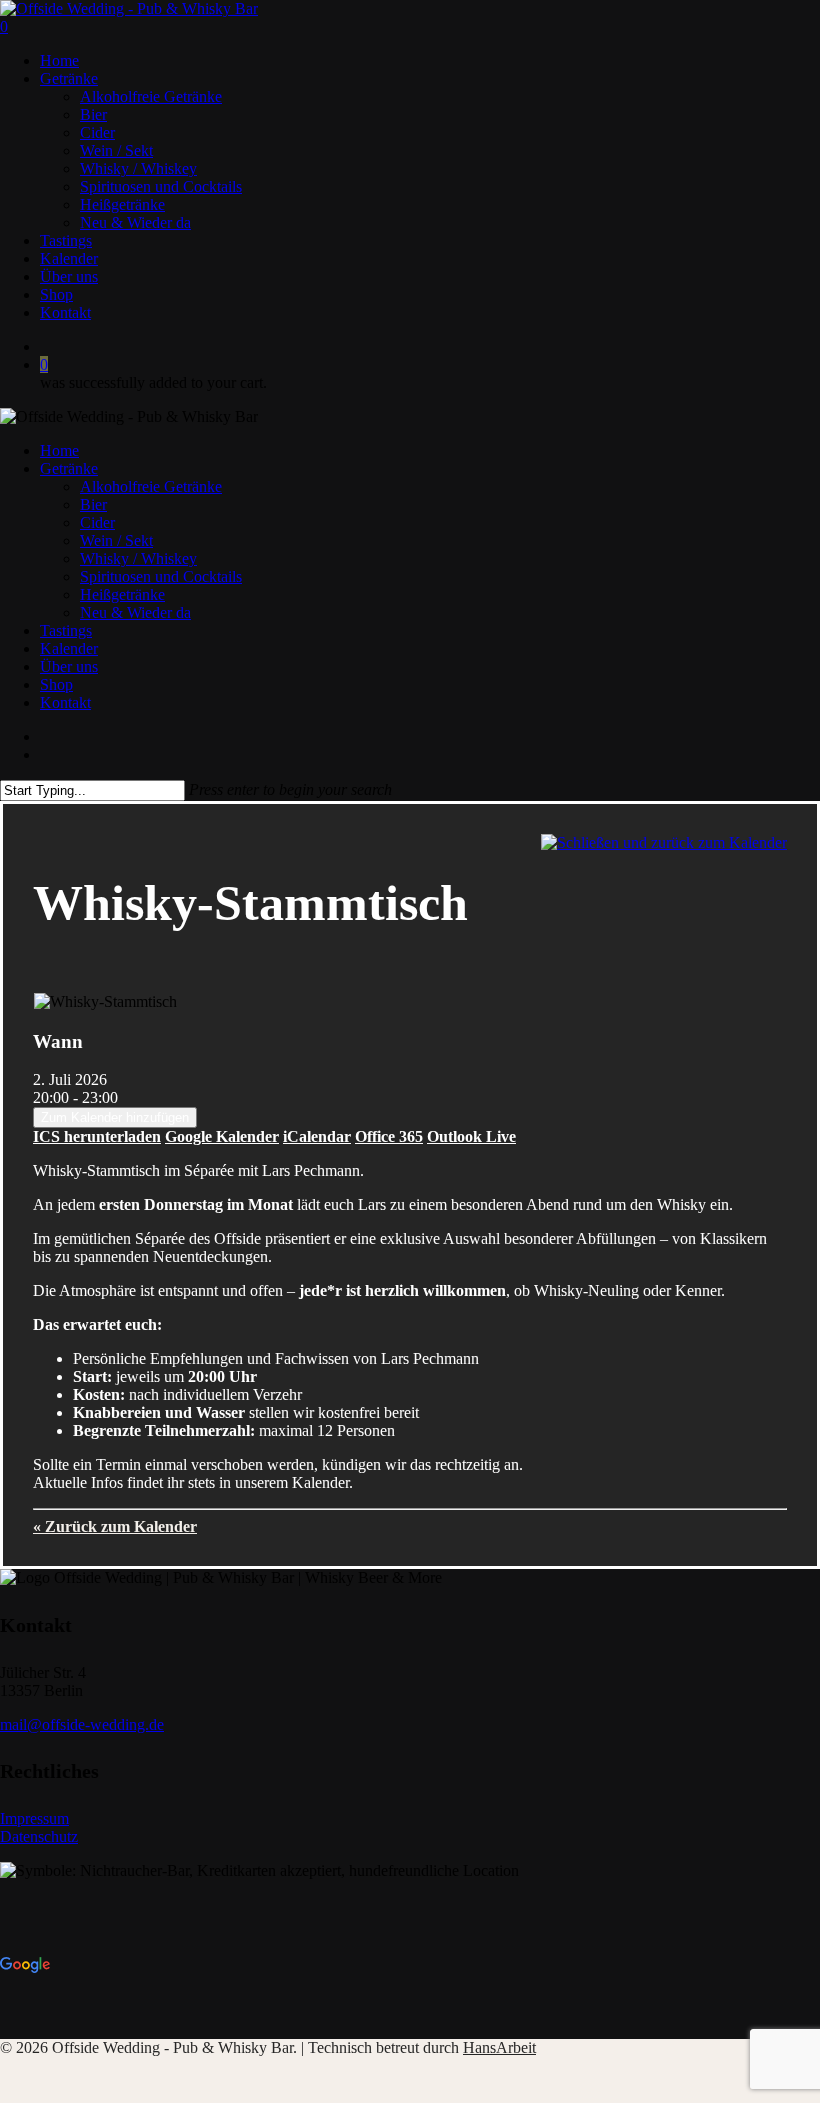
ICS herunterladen (97, 1136)
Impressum (34, 1818)
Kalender (69, 648)
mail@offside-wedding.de (82, 1724)
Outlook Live (471, 1136)
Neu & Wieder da (135, 612)
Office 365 (389, 1136)
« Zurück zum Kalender (115, 1526)
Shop (56, 684)
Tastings (66, 630)
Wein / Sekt (116, 540)
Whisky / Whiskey (138, 558)
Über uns (69, 666)
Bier (93, 504)
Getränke (69, 468)
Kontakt (65, 702)
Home (59, 450)
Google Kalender (222, 1136)
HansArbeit (499, 2047)
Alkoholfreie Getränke (151, 486)
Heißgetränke (122, 594)
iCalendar (317, 1136)
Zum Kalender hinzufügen (115, 1117)
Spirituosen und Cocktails (161, 576)
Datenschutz (39, 1836)
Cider (97, 522)
